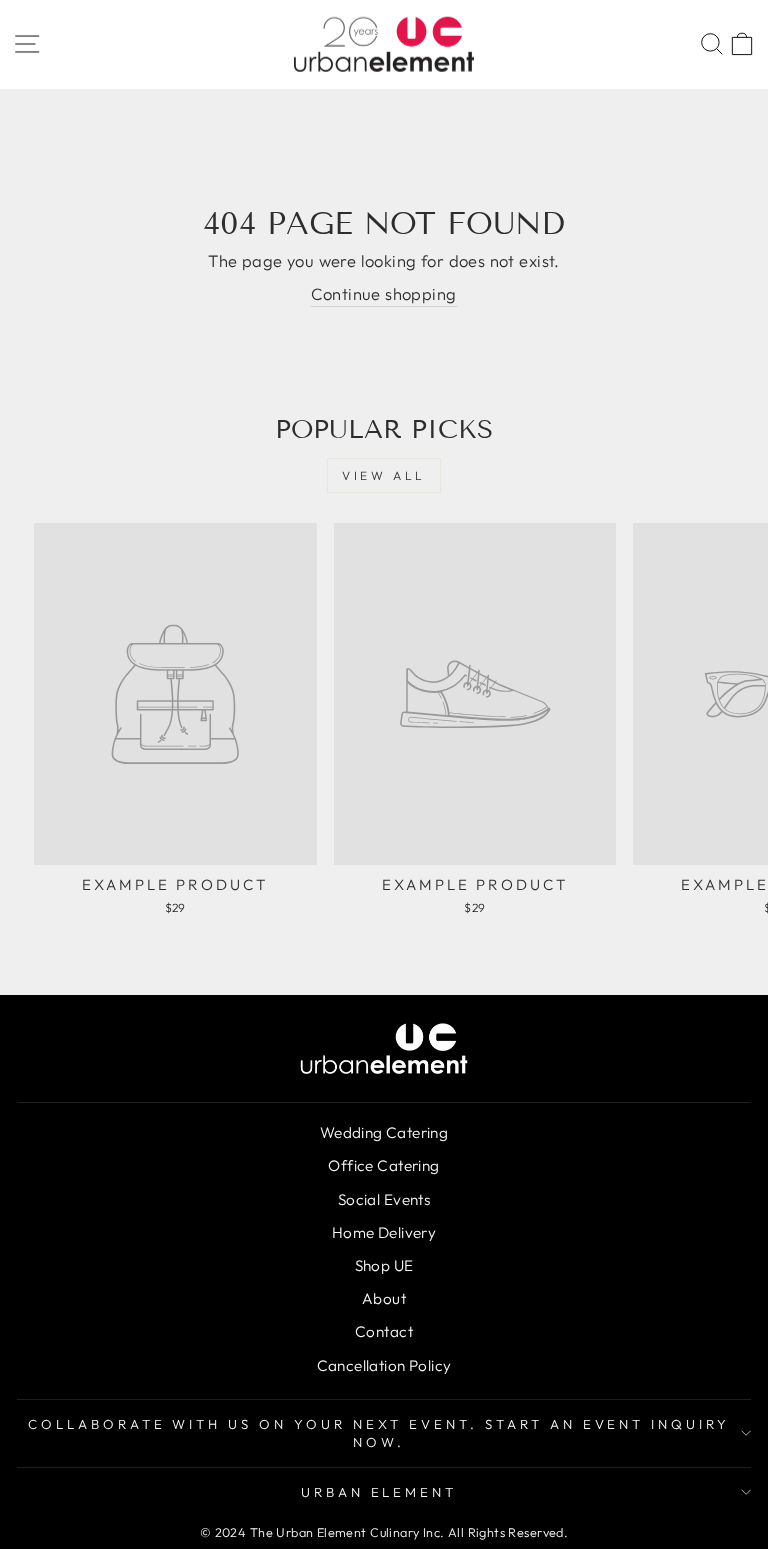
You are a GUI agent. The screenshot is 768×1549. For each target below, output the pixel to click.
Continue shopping (383, 293)
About (384, 1298)
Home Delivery (384, 1232)
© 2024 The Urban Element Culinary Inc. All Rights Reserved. (384, 1532)
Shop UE (384, 1265)
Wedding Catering (384, 1132)
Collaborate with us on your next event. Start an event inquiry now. (379, 1433)
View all (384, 475)
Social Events (384, 1199)
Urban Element (379, 1492)
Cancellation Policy (384, 1365)
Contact (384, 1331)
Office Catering (383, 1165)
